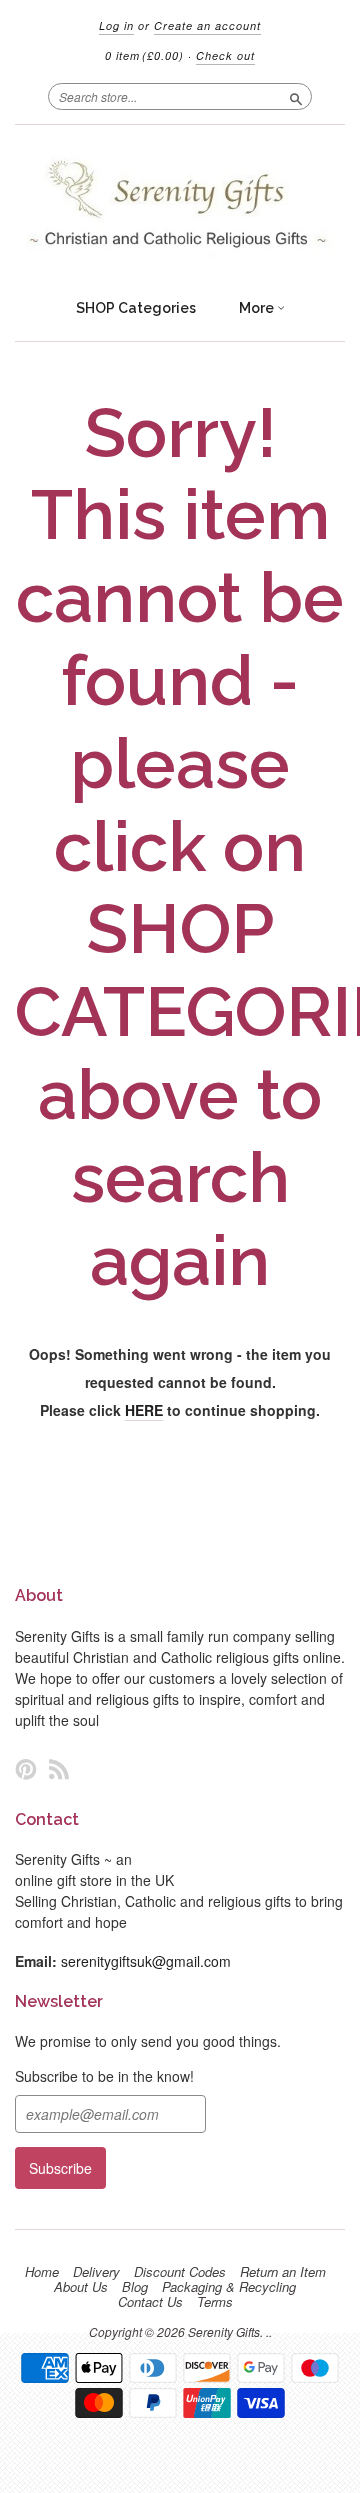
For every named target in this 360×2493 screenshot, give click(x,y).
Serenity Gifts (224, 2331)
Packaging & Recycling (229, 2287)
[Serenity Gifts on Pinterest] (26, 1768)
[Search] (296, 96)
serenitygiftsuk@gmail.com (146, 1961)
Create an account (207, 25)
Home (42, 2272)
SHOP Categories (136, 308)
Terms (215, 2302)
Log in (116, 25)
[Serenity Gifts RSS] (59, 1768)
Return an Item (283, 2272)
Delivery (96, 2272)
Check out (225, 55)
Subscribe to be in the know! (104, 2076)
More (258, 308)
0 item (144, 55)
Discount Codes (180, 2272)
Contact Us (150, 2302)
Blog (135, 2287)
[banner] (180, 206)
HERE (144, 1410)
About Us (81, 2287)
